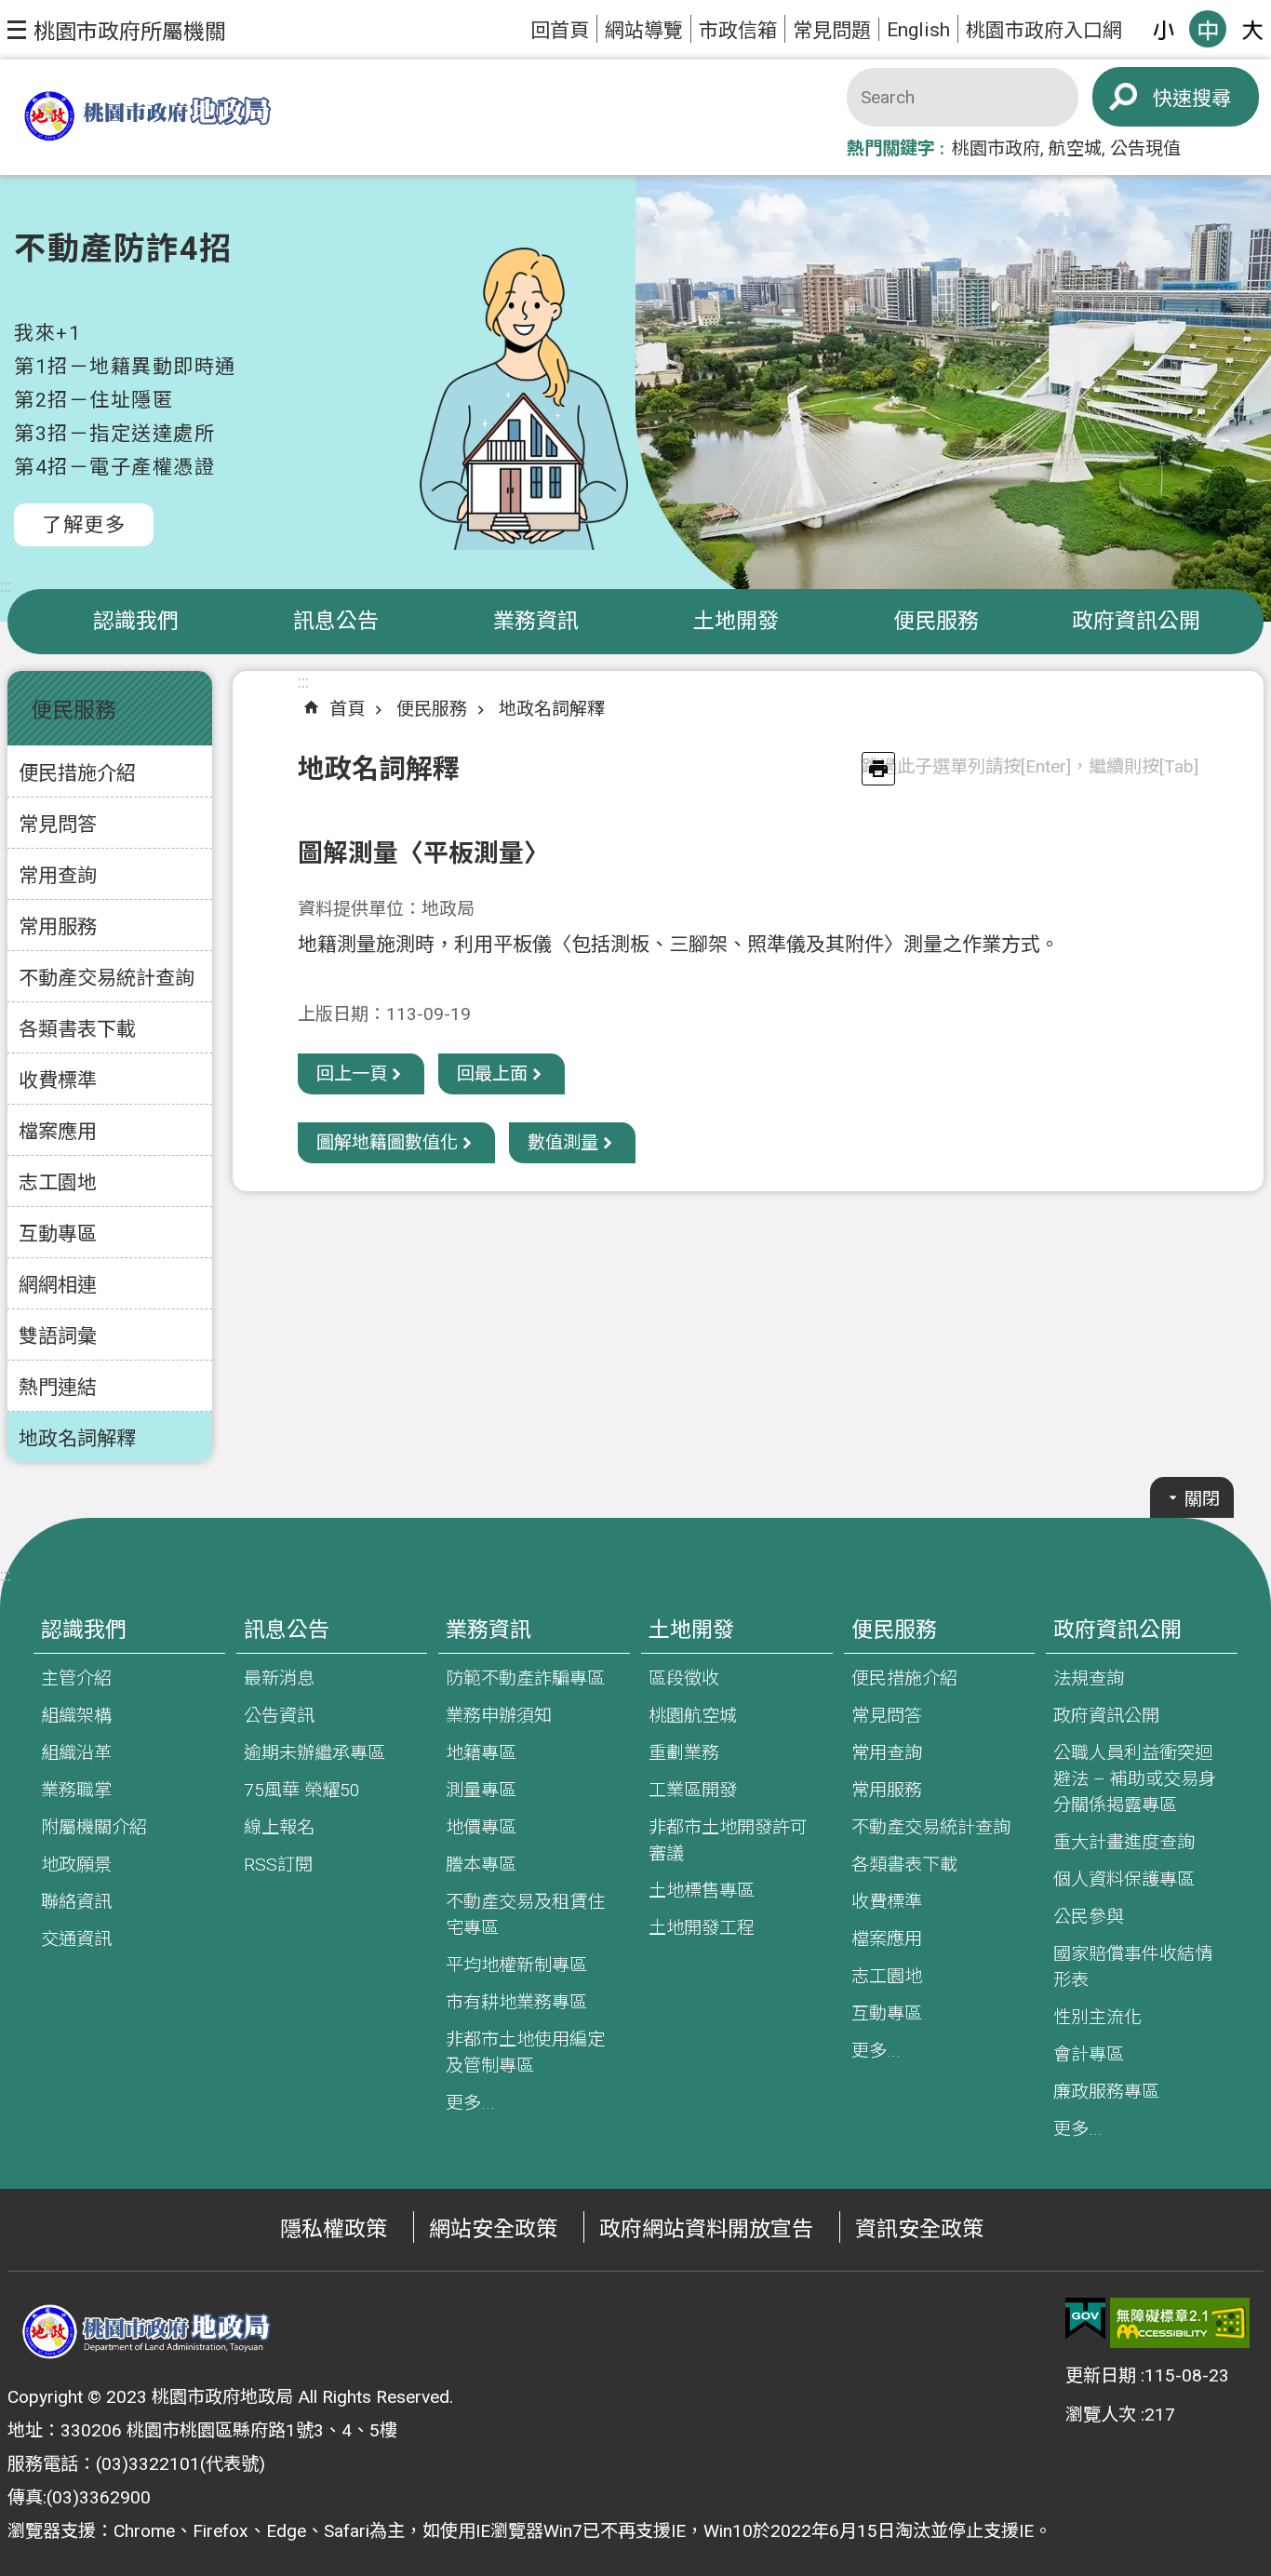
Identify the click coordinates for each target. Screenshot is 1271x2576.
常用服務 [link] (58, 926)
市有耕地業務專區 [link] (516, 2002)
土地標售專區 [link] (702, 1891)
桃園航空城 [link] (693, 1716)
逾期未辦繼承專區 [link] (314, 1753)
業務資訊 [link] (536, 621)
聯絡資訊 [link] (76, 1902)
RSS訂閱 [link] (278, 1865)
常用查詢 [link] (58, 875)
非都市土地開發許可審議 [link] (728, 1840)
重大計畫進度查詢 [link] (1124, 1842)
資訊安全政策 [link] (919, 2229)
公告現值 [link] (1145, 148)
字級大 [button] (1252, 29)
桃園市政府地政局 (147, 118)
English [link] (918, 29)
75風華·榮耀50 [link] (302, 1790)
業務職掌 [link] (76, 1790)
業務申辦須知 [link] (499, 1716)
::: (6, 586)
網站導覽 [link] (644, 30)
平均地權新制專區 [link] (516, 1965)
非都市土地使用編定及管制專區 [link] (525, 2053)
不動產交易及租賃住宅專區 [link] (525, 1915)
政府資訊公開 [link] (1136, 621)
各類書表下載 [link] (77, 1029)
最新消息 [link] (279, 1678)
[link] (1085, 2319)
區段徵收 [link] (684, 1678)
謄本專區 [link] (481, 1865)
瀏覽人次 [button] (1101, 2415)
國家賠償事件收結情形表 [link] (1133, 1967)
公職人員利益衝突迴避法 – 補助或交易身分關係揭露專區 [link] (1135, 1779)
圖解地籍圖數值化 (387, 1142)
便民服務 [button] (74, 711)
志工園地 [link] (58, 1182)
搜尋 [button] (1211, 98)
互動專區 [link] (58, 1234)
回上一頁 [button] (352, 1073)
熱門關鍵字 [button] (891, 148)
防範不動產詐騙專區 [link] (525, 1678)
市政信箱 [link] (738, 30)
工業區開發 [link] (693, 1790)
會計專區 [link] (1089, 2054)
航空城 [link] (1075, 148)
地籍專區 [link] (481, 1753)
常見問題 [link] (832, 30)
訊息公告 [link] (336, 621)
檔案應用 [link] (58, 1131)
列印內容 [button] (878, 769)
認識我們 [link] (136, 621)
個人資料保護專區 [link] (1124, 1879)
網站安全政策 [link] (493, 2229)
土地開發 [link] (736, 621)
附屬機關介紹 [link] (94, 1827)
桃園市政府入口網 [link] (1044, 30)
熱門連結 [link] (58, 1387)
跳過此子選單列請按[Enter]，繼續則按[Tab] (1030, 766)
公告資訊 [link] (279, 1716)
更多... (470, 2103)
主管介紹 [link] (76, 1678)
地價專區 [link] (481, 1827)
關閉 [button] (1202, 1499)
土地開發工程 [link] (702, 1928)
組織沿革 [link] (76, 1753)
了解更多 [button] (84, 524)
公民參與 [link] (1089, 1917)
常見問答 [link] (58, 824)
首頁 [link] (347, 709)
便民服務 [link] (936, 621)
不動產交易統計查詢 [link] (107, 978)
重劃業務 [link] (684, 1753)
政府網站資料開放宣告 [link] (706, 2229)
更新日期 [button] (1101, 2375)
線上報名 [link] (279, 1827)
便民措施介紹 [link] (77, 773)
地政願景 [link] (76, 1865)
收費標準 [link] (58, 1080)
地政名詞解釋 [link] (77, 1438)
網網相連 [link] (58, 1285)
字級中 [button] (1208, 29)
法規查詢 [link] (1089, 1678)
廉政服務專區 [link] (1106, 2092)
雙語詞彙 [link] (58, 1336)
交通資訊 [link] (76, 1939)
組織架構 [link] (76, 1716)
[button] (117, 30)
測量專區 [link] (481, 1790)
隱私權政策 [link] (334, 2229)
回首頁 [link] (560, 30)
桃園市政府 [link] (996, 148)
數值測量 (563, 1142)
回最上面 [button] (492, 1073)
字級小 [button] (1163, 29)
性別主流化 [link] (1097, 2017)
